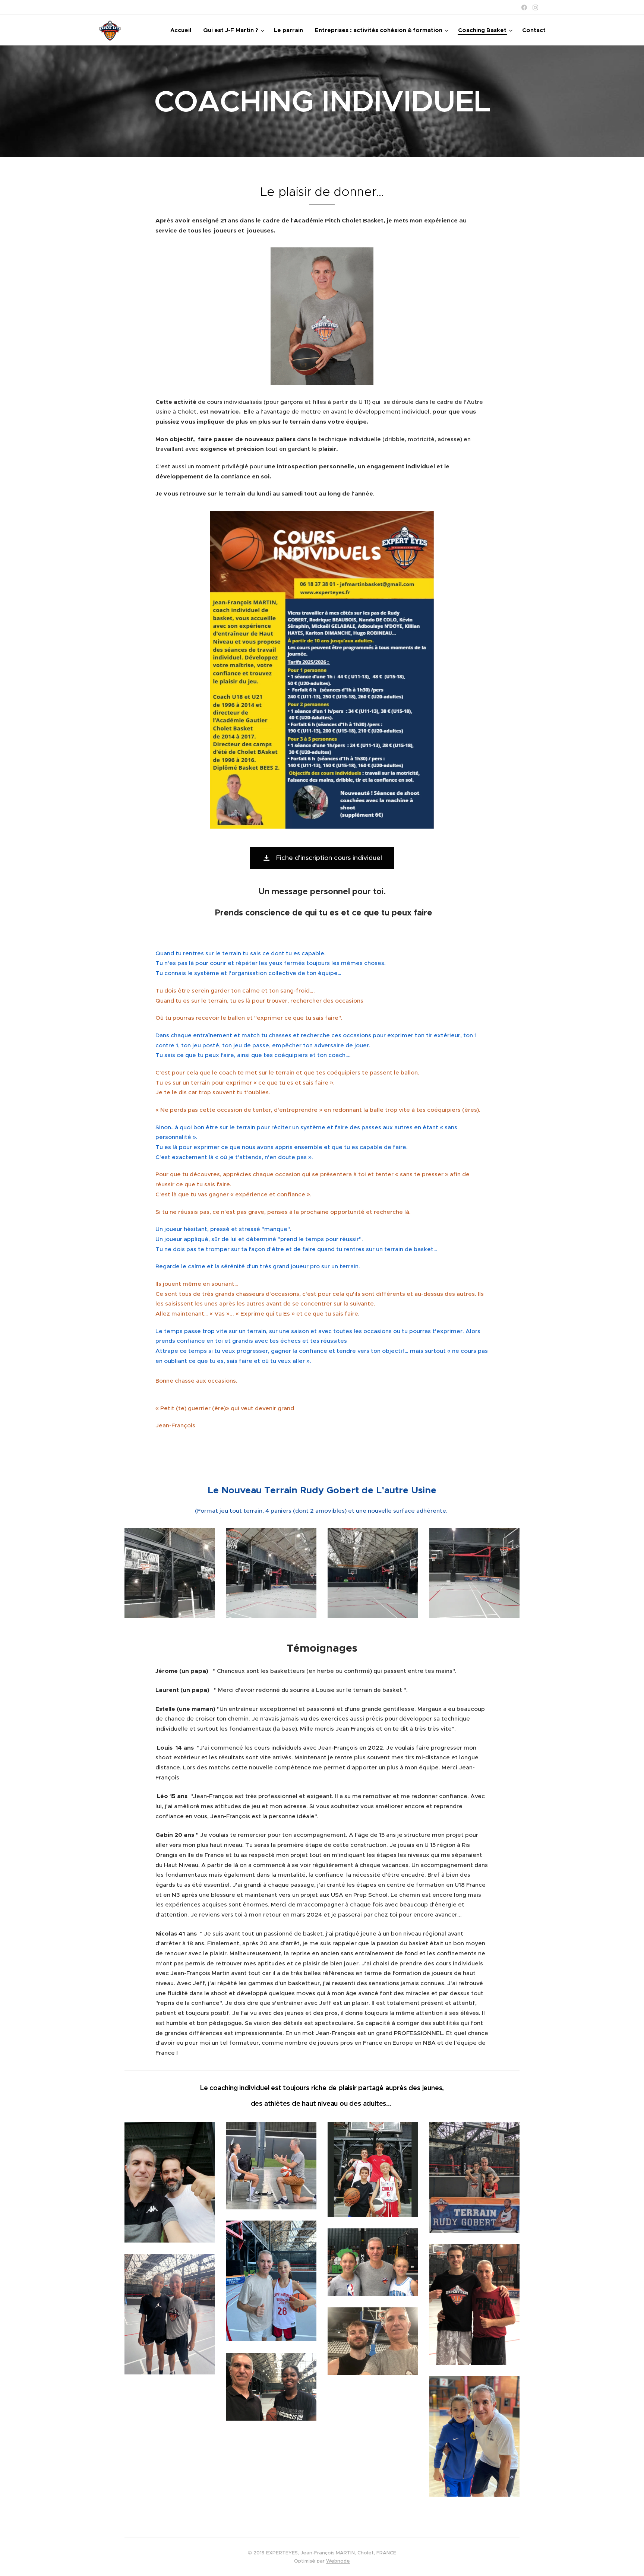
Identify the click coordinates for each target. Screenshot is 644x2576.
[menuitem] (183, 30)
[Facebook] (524, 7)
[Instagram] (535, 7)
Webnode (338, 2561)
